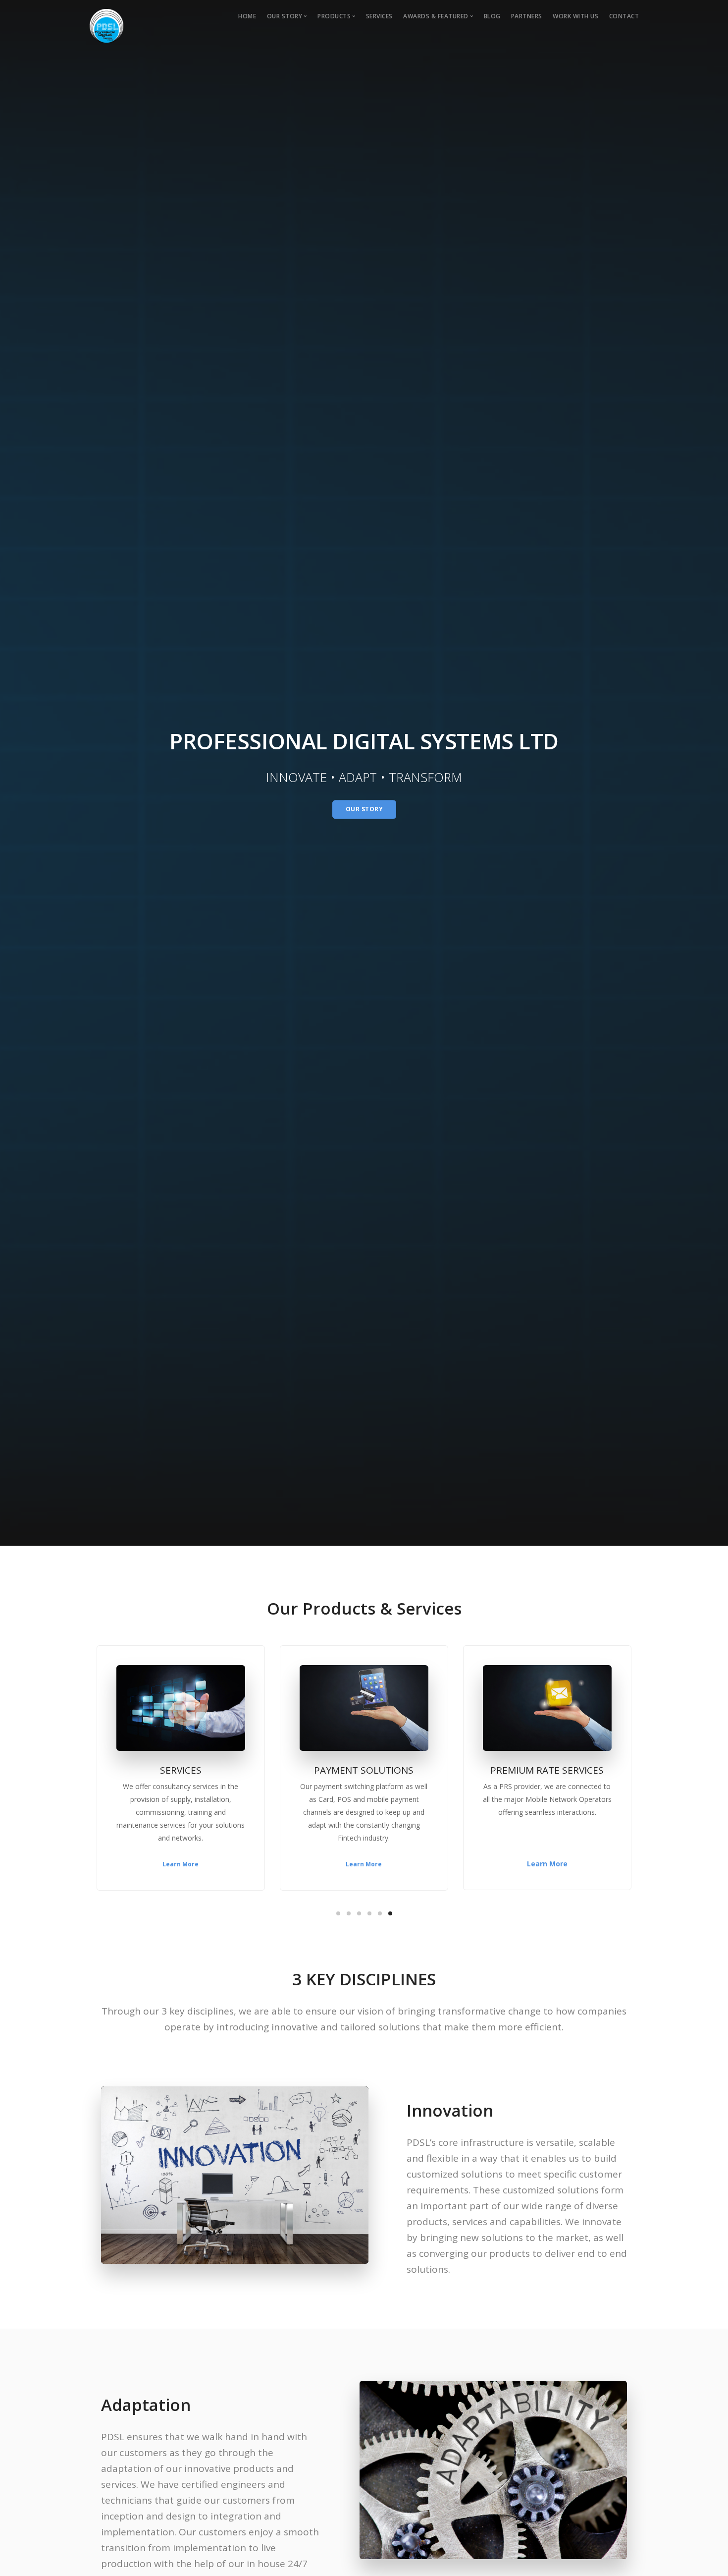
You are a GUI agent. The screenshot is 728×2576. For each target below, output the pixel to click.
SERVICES (379, 16)
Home (247, 16)
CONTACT (624, 16)
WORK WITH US (575, 16)
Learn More (364, 1864)
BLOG (492, 16)
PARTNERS (527, 16)
